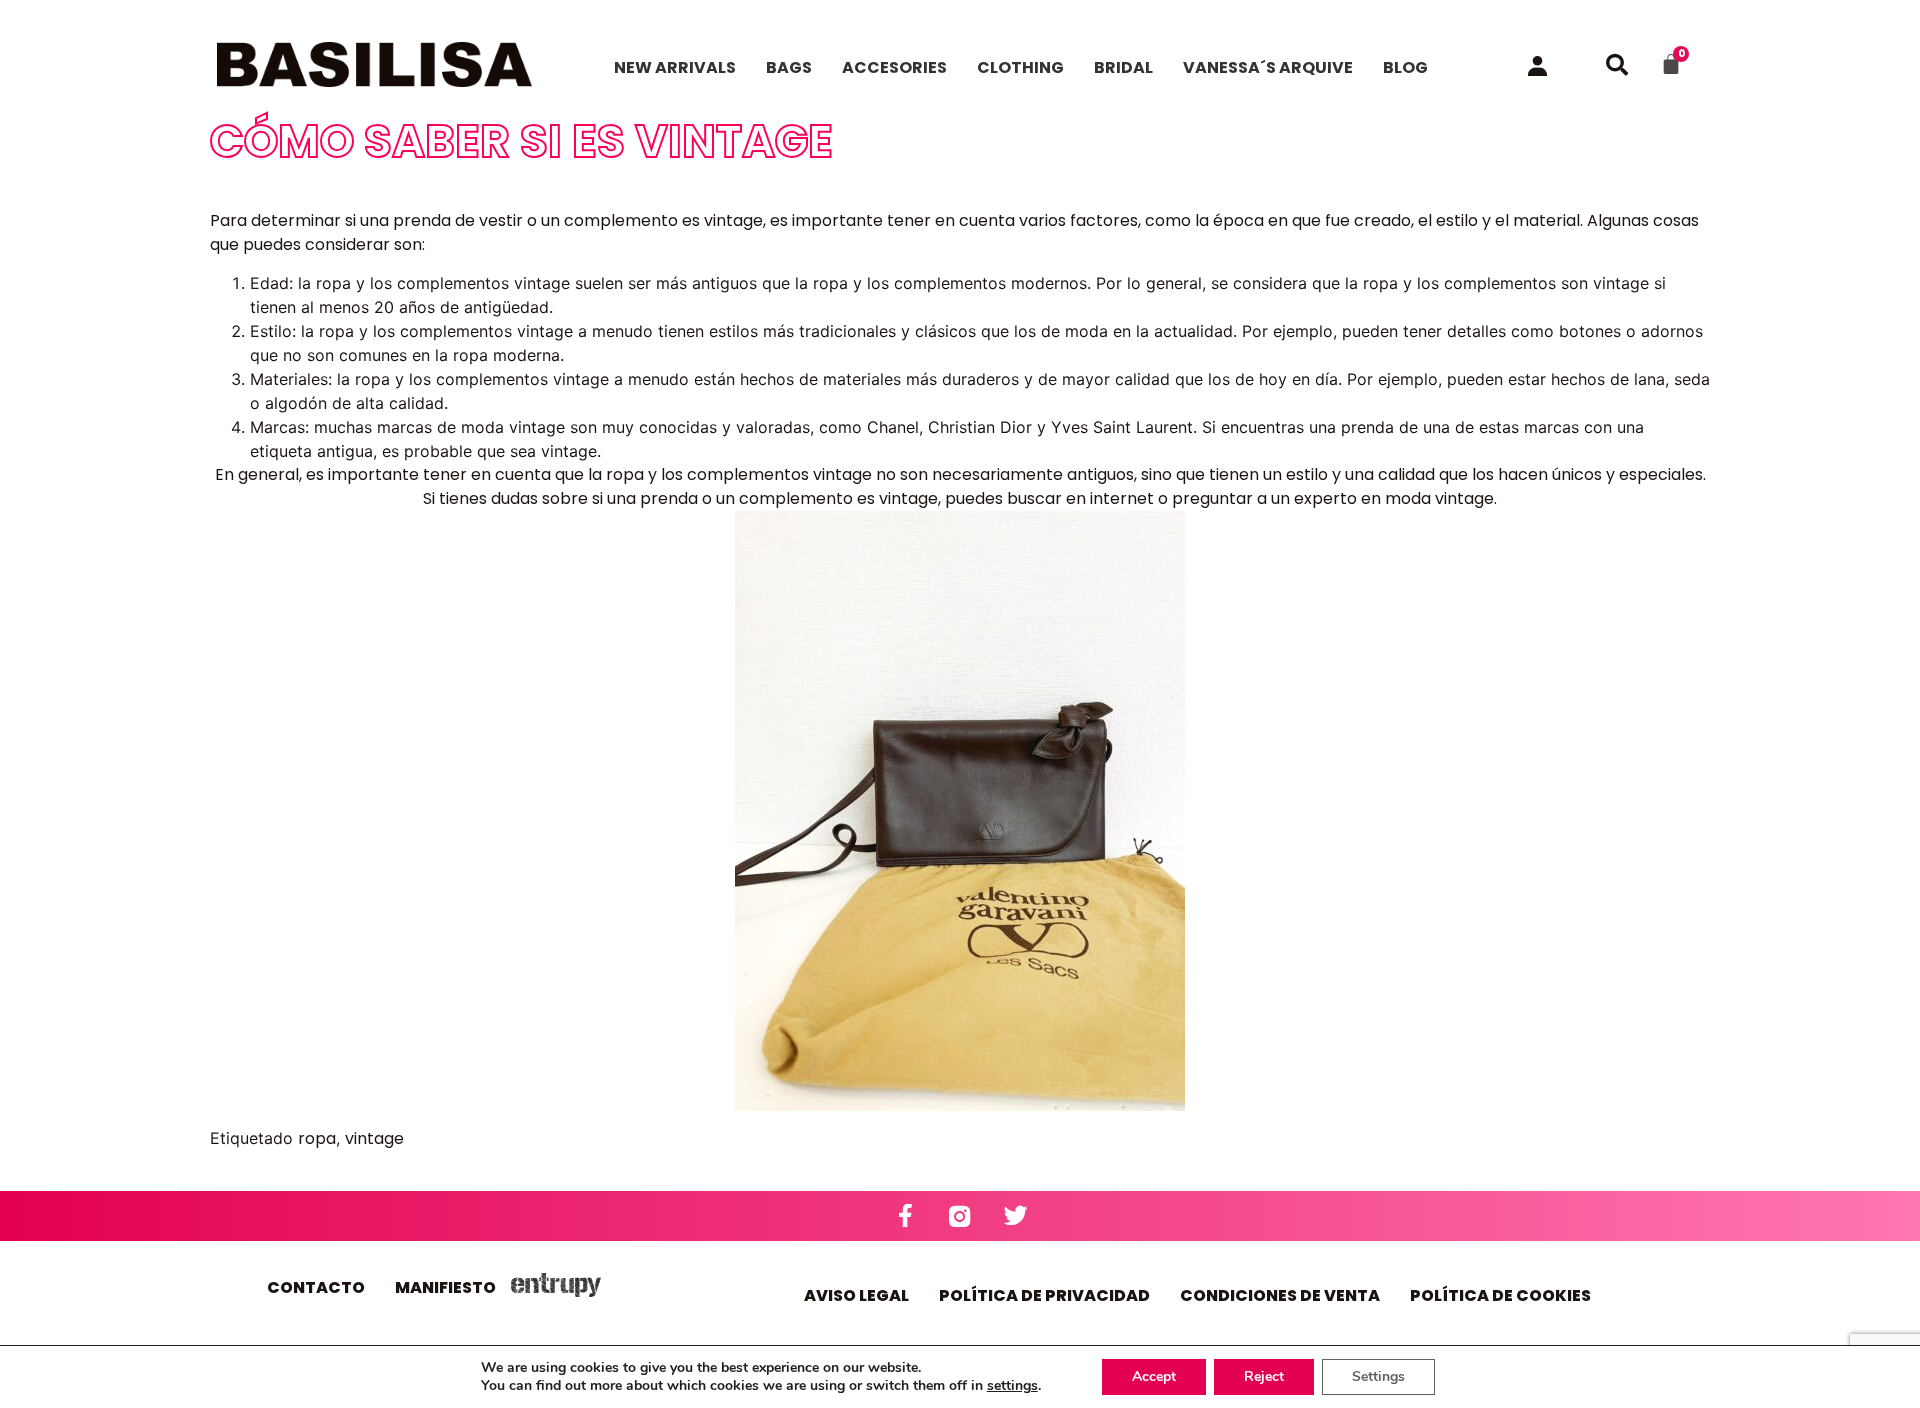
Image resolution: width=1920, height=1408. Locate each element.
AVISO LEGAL (856, 1295)
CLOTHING (1020, 67)
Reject (1264, 1376)
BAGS (789, 67)
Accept (1154, 1376)
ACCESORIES (894, 67)
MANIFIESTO (445, 1287)
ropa (317, 1138)
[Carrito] (1671, 64)
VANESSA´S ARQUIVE (1268, 67)
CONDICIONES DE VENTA (1280, 1295)
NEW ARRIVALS (675, 67)
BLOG (1405, 67)
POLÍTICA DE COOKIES (1500, 1295)
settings (1012, 1386)
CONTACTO (316, 1287)
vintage (374, 1138)
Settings (1378, 1376)
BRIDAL (1123, 67)
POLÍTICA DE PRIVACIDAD (1044, 1295)
